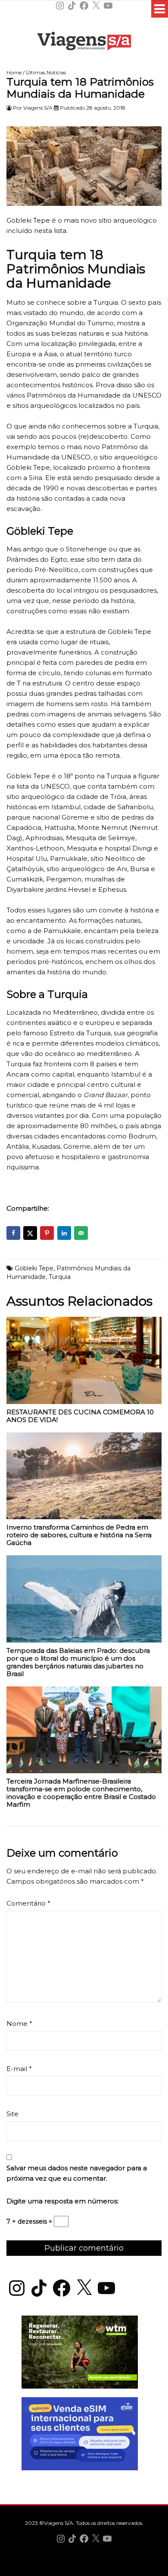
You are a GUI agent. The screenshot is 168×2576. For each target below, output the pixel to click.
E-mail (19, 2069)
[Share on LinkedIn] (64, 1233)
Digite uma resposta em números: (62, 2201)
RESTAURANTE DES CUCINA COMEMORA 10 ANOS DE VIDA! (80, 1416)
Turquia (60, 1277)
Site (12, 2114)
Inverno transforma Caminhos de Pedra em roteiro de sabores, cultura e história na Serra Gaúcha (79, 1535)
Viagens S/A (38, 108)
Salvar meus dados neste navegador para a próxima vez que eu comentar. (77, 2173)
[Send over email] (81, 1233)
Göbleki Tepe (34, 1268)
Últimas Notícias (46, 72)
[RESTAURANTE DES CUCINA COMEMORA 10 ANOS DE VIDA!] (84, 1363)
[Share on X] (30, 1233)
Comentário (28, 1903)
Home (14, 72)
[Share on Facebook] (13, 1233)
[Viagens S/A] (84, 43)
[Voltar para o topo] (84, 2568)
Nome (19, 2024)
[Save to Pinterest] (47, 1233)
